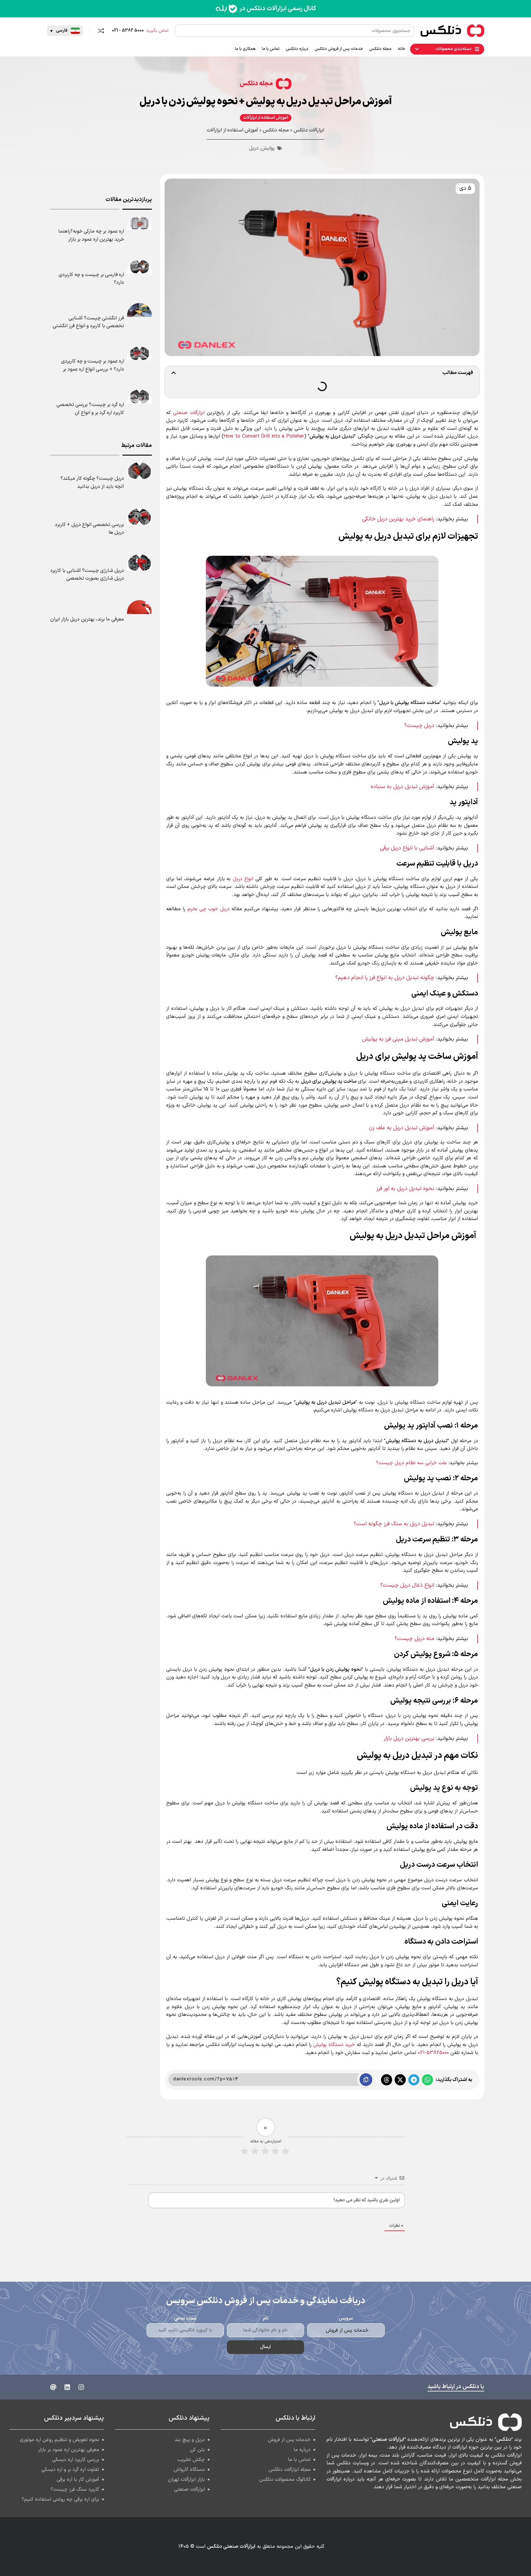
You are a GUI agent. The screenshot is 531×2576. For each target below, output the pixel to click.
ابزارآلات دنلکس (309, 130)
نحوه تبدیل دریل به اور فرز (405, 1189)
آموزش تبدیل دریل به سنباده (403, 787)
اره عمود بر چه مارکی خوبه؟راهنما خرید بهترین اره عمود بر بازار (91, 235)
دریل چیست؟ (419, 726)
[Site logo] (476, 30)
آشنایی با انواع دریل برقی (407, 848)
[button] (65, 31)
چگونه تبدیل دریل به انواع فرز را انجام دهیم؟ (385, 978)
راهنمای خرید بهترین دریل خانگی (398, 519)
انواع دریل (243, 879)
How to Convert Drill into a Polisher (264, 436)
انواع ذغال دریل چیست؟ (407, 1585)
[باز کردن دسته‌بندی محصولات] (417, 49)
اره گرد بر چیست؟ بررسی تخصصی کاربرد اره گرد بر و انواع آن (90, 409)
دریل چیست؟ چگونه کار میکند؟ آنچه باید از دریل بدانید (92, 483)
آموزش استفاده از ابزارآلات (266, 118)
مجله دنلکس (256, 84)
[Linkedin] (67, 2387)
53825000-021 (433, 2053)
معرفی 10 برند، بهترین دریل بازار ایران (87, 619)
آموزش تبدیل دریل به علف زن (402, 1128)
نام (266, 2318)
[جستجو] (181, 31)
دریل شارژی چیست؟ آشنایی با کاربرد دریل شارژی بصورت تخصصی (87, 575)
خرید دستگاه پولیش (334, 2045)
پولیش (268, 148)
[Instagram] (81, 2387)
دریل (254, 148)
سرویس (346, 2318)
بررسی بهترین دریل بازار (409, 1738)
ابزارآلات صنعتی (189, 413)
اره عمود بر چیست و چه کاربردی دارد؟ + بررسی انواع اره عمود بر (93, 365)
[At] (53, 2387)
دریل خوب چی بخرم (209, 909)
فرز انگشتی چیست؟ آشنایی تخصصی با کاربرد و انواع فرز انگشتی (88, 322)
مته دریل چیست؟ (414, 1639)
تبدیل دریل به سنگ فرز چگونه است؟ (394, 1524)
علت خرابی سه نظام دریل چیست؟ (412, 1463)
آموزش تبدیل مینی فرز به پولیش (398, 1039)
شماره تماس (185, 2318)
